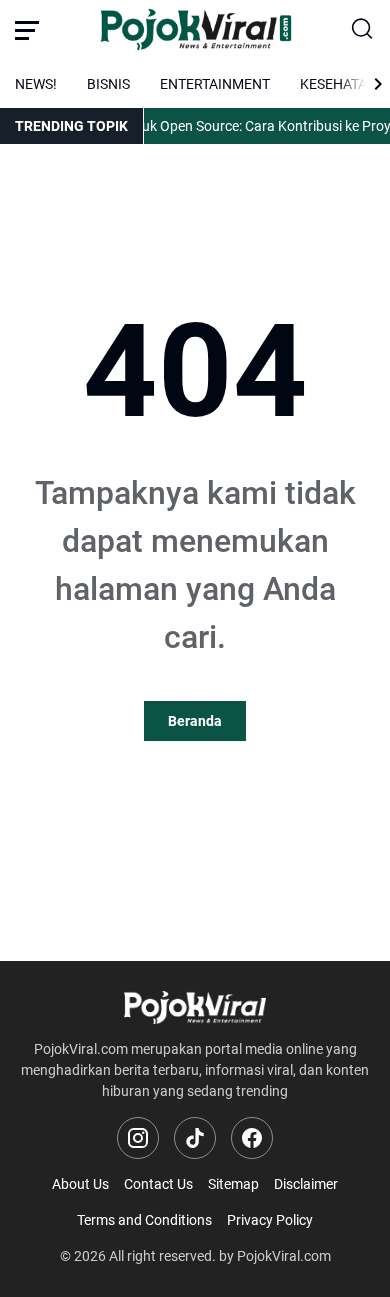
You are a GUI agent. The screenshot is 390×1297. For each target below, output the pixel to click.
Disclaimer (306, 1184)
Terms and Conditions (144, 1220)
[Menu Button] (27, 30)
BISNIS (108, 84)
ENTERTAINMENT (215, 84)
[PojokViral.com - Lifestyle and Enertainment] (195, 30)
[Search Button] (363, 30)
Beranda (195, 721)
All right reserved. (162, 1256)
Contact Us (158, 1184)
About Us (80, 1184)
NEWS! (36, 84)
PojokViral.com (284, 1256)
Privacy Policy (270, 1220)
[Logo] (195, 1007)
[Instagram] (138, 1138)
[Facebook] (252, 1138)
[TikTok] (195, 1138)
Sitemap (233, 1184)
